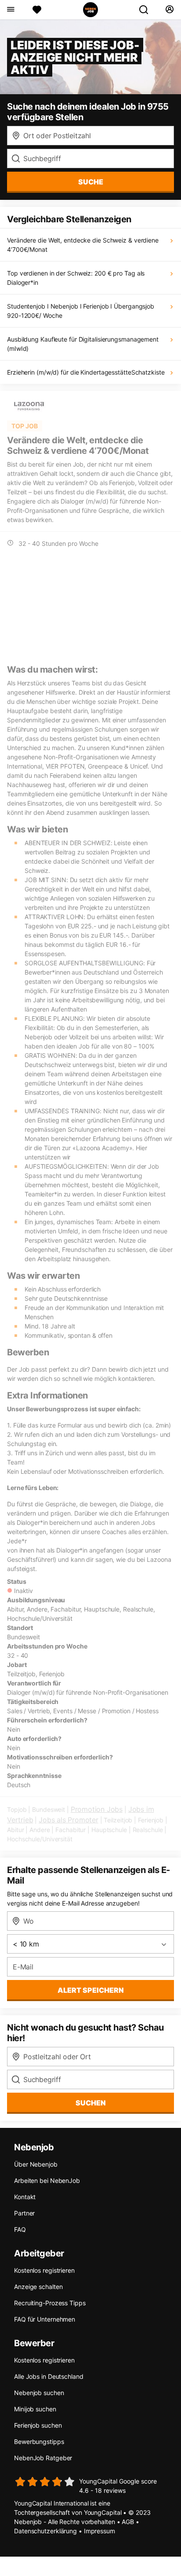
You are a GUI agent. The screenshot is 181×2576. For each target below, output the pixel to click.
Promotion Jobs (97, 1809)
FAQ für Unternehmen (45, 2319)
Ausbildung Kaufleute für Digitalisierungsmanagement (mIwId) (83, 344)
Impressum (100, 2531)
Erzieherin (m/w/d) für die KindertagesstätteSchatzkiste (86, 372)
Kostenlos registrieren (44, 2270)
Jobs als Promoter (69, 1820)
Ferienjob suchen (38, 2425)
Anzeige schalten (38, 2287)
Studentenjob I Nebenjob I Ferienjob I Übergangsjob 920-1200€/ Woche (81, 311)
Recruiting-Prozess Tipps (50, 2303)
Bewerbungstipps (39, 2442)
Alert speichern (91, 1990)
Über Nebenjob (36, 2164)
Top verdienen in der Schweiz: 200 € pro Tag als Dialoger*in (76, 278)
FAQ (20, 2229)
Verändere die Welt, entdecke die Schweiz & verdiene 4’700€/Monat (83, 245)
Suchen (91, 2103)
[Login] (169, 10)
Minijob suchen (35, 2409)
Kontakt (25, 2197)
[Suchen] (147, 10)
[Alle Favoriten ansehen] (37, 10)
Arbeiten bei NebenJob (47, 2180)
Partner (24, 2213)
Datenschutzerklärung (45, 2531)
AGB (128, 2522)
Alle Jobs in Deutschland (49, 2376)
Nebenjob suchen (39, 2393)
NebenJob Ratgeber (43, 2458)
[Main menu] (10, 10)
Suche (91, 182)
